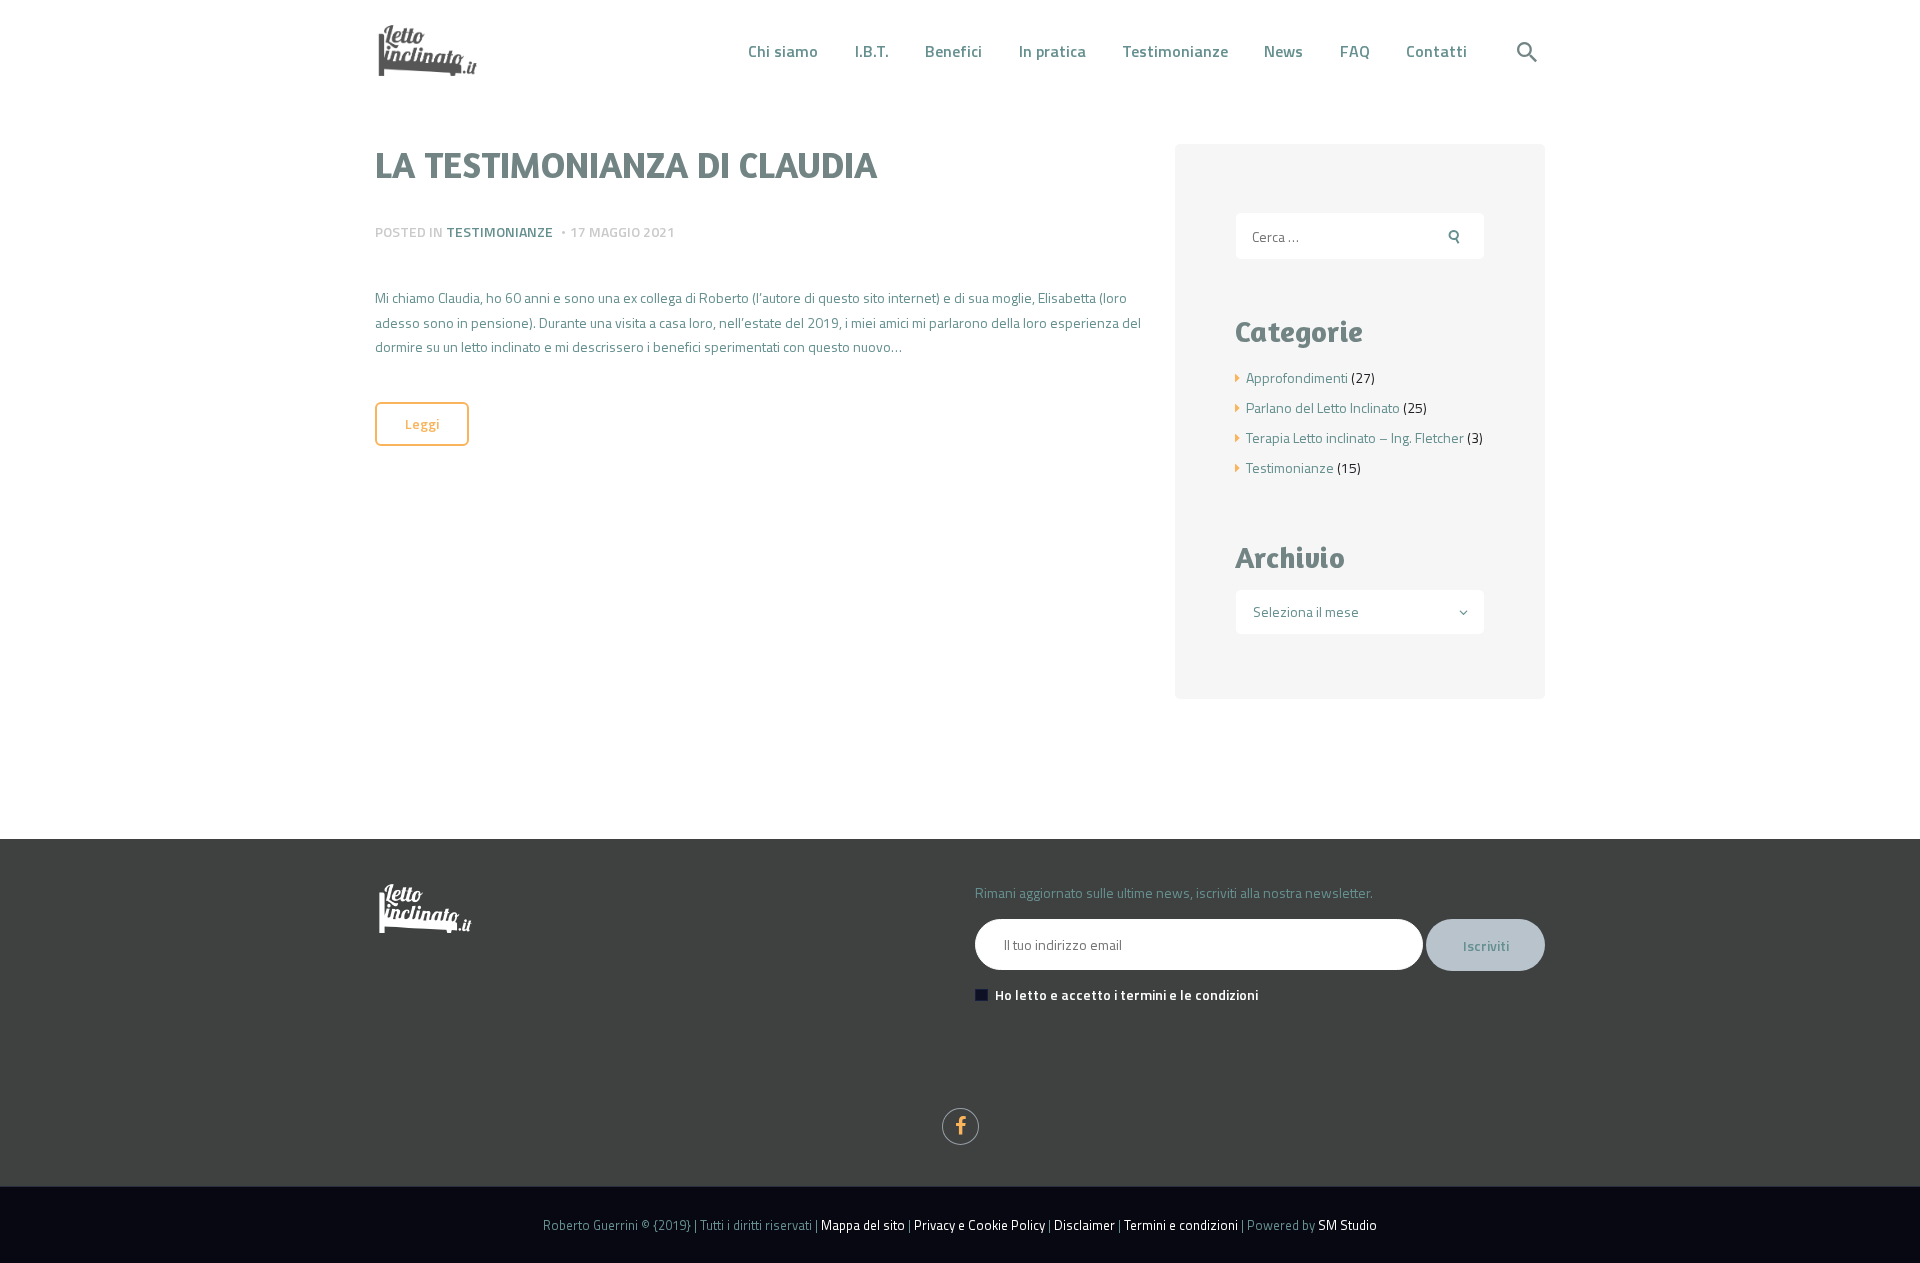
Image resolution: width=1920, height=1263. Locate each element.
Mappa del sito (863, 1225)
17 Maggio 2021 (622, 231)
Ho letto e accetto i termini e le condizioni (1126, 994)
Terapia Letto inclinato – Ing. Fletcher (1355, 437)
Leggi (422, 423)
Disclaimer (1084, 1225)
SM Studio (1347, 1225)
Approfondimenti (1297, 377)
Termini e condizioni (1181, 1225)
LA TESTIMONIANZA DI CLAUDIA (626, 165)
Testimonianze (499, 231)
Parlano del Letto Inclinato (1323, 407)
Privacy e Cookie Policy (979, 1225)
